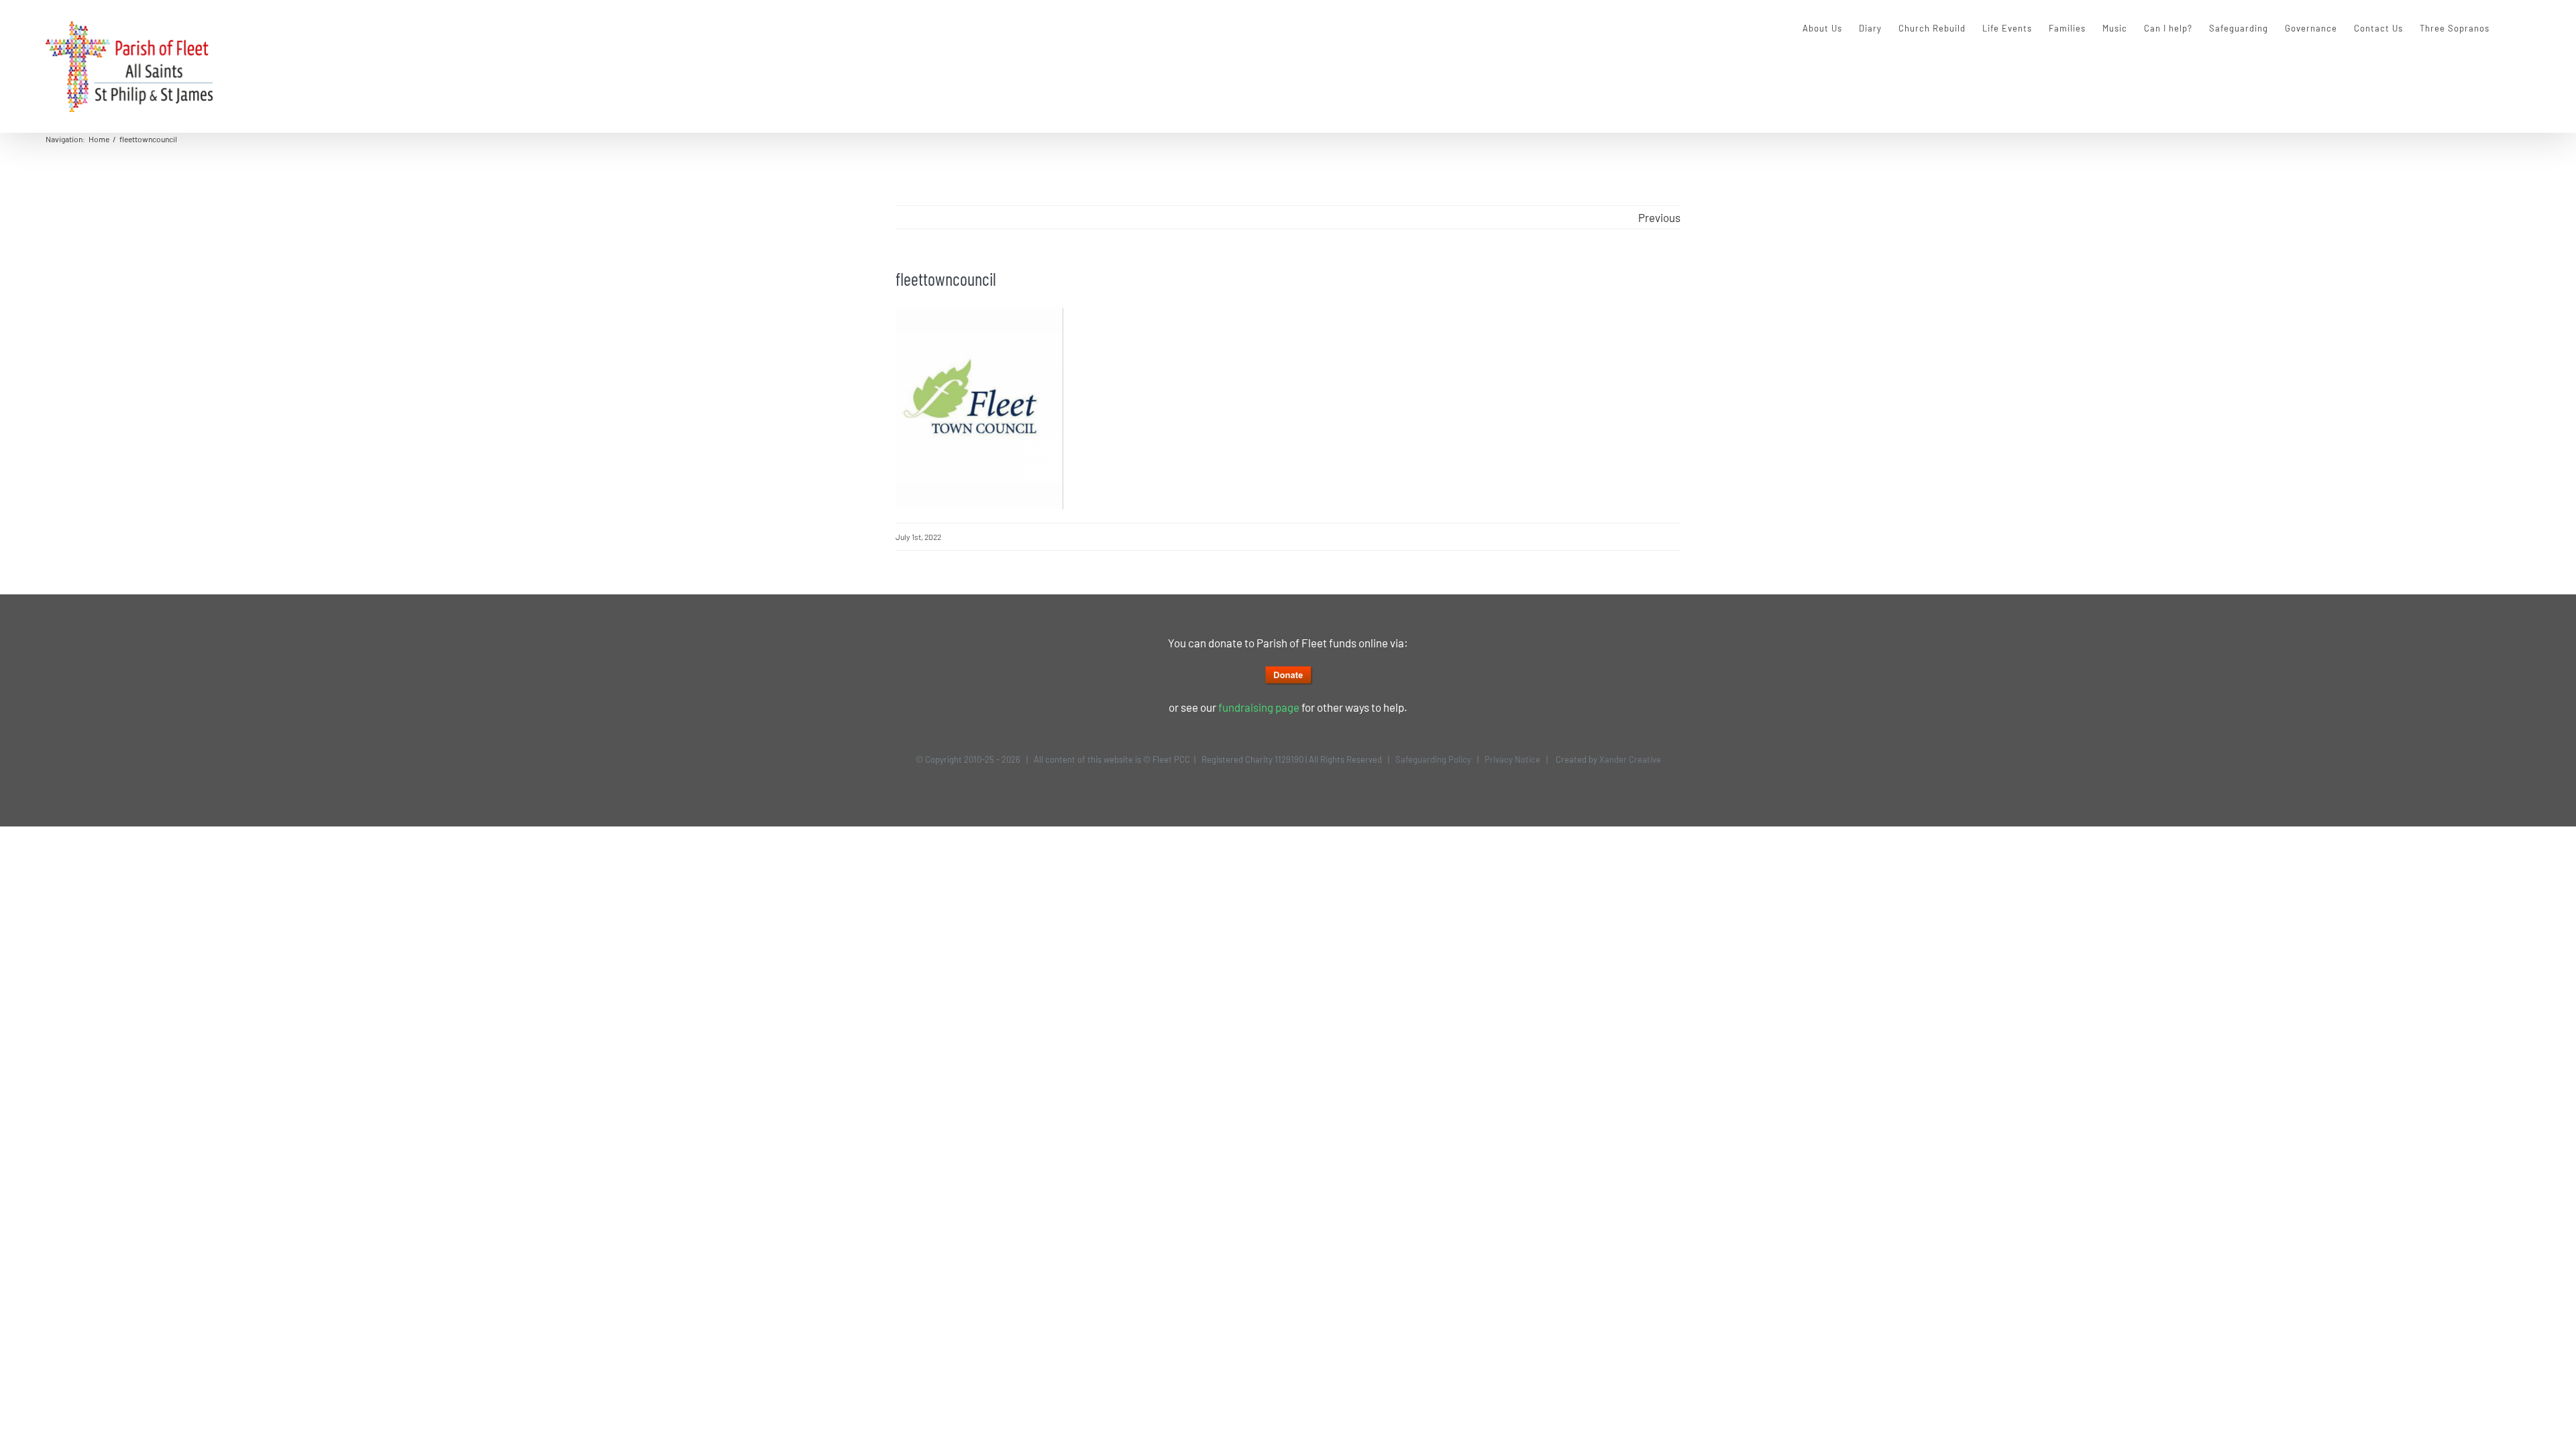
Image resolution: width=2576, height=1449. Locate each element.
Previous (1659, 217)
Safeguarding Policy (1433, 759)
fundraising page (1259, 707)
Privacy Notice (1512, 759)
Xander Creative (1630, 759)
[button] (2510, 28)
